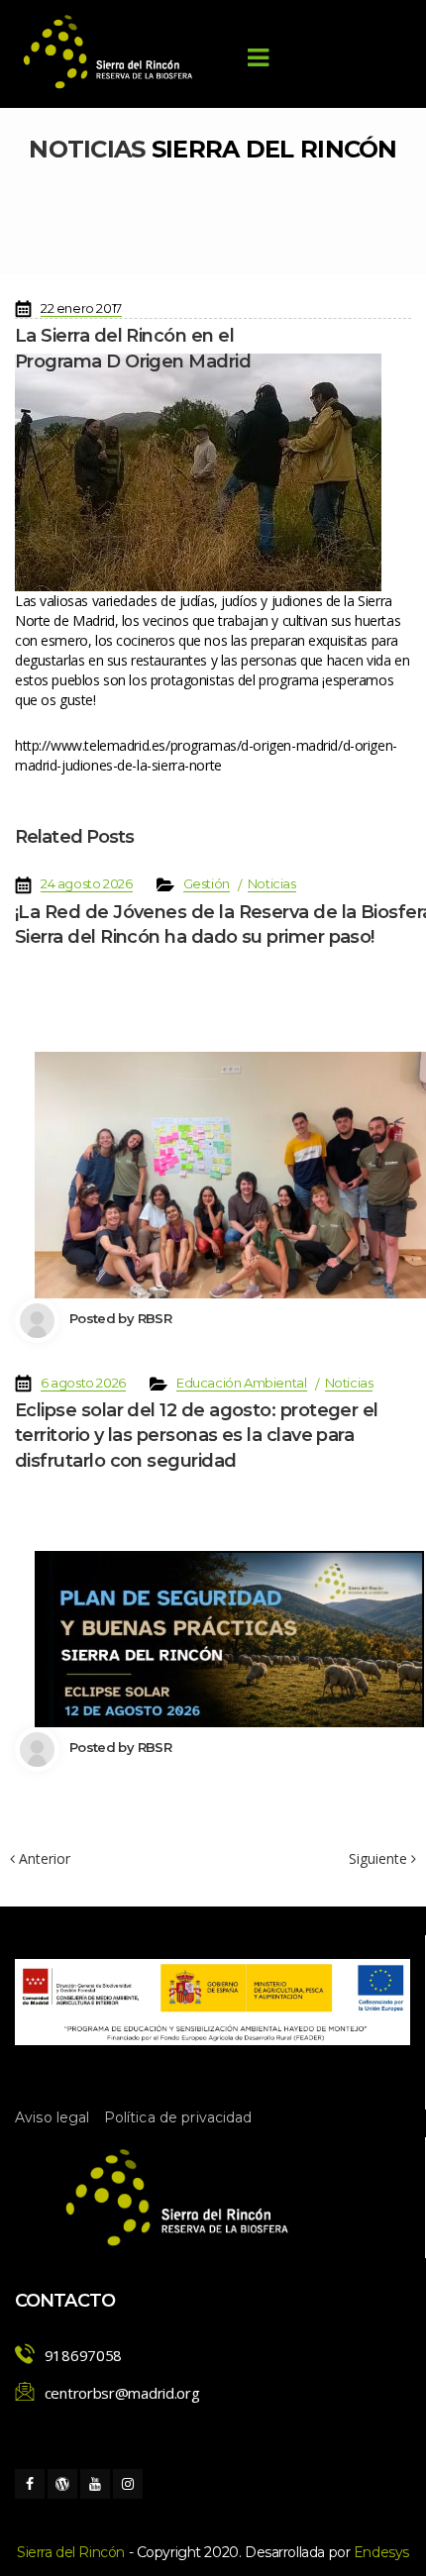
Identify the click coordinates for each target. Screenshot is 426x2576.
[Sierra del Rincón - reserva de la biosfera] (109, 52)
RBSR (155, 1318)
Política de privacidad (178, 2117)
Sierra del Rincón (71, 2552)
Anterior (43, 1858)
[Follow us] (30, 2484)
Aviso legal (53, 2117)
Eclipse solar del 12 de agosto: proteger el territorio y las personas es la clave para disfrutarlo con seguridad (197, 1435)
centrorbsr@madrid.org (122, 2393)
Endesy (381, 2552)
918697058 (83, 2355)
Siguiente (380, 1859)
